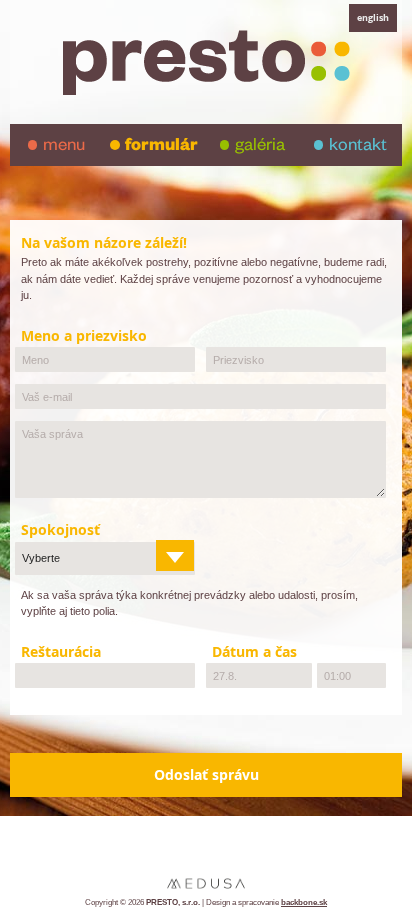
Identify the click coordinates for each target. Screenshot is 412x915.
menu (64, 147)
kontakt (358, 147)
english (373, 17)
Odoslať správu (206, 775)
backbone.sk (304, 902)
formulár (161, 147)
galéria (260, 147)
